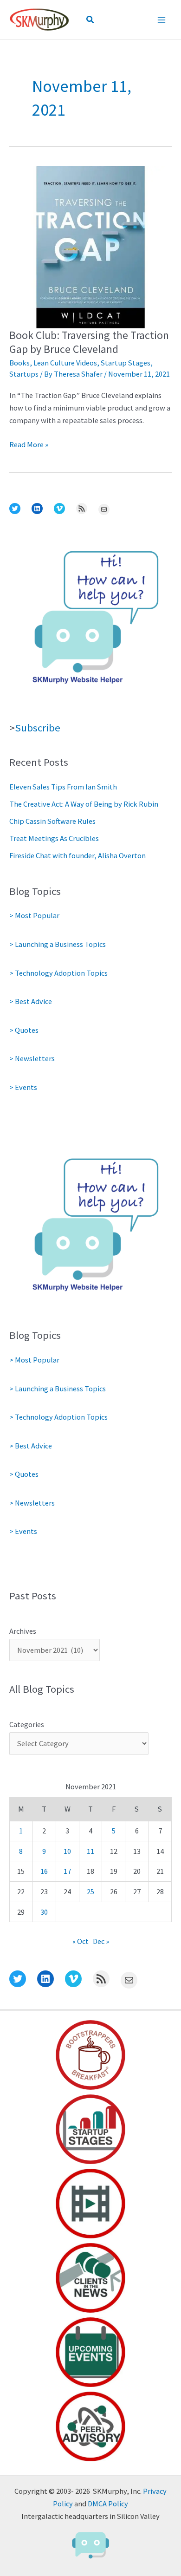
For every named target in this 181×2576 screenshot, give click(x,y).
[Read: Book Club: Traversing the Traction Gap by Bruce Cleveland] (90, 246)
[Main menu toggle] (161, 20)
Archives (23, 1631)
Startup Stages (126, 363)
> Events (23, 1087)
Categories (27, 1724)
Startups (24, 374)
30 (44, 1912)
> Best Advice (31, 1001)
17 (67, 1871)
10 (67, 1851)
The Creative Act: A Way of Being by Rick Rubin (84, 804)
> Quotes (24, 1030)
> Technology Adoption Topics (58, 973)
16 (44, 1871)
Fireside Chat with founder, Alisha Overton (78, 855)
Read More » (29, 445)
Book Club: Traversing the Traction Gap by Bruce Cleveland (89, 342)
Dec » (101, 1941)
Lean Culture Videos (65, 363)
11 (90, 1851)
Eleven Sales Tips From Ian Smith (63, 787)
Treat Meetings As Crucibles (54, 838)
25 (90, 1891)
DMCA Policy (108, 2504)
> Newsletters (32, 1058)
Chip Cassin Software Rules (52, 821)
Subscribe (38, 728)
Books (19, 363)
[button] (90, 20)
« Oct (81, 1941)
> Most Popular (34, 915)
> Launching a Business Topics (58, 944)
